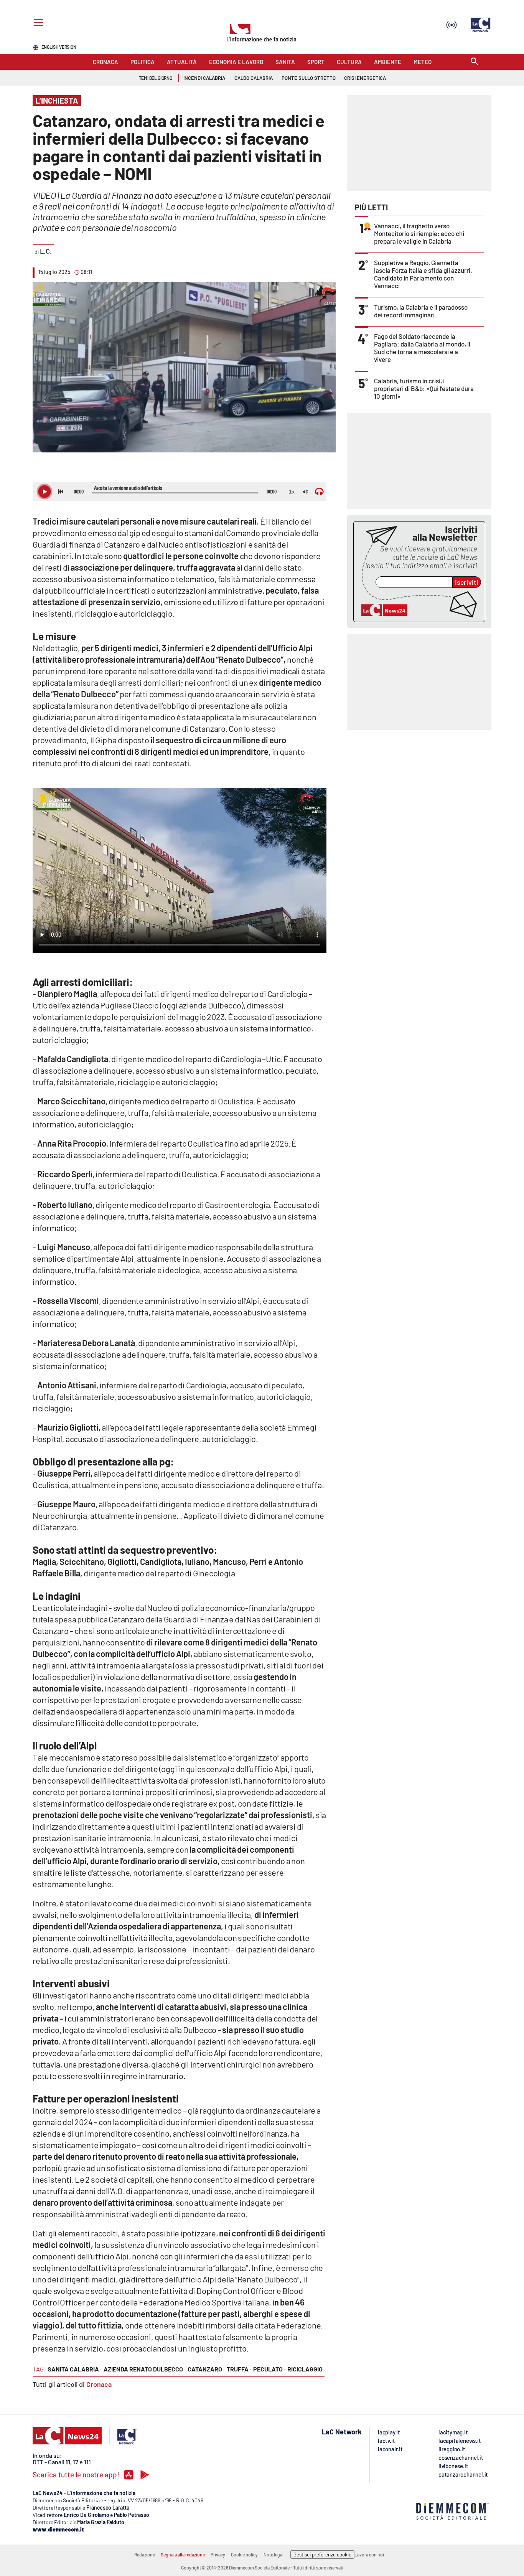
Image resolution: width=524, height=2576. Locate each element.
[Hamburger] (37, 24)
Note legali (274, 2555)
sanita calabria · (75, 2369)
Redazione (145, 2555)
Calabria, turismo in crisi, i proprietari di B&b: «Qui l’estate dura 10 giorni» (424, 388)
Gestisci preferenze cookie (322, 2555)
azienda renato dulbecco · (145, 2369)
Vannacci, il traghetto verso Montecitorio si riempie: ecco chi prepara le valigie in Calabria (419, 233)
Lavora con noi (369, 2555)
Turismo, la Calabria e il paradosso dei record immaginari (421, 311)
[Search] (475, 62)
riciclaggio (305, 2369)
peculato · (269, 2369)
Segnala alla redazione (183, 2555)
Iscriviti (467, 582)
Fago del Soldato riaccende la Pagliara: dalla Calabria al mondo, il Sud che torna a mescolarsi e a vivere (422, 348)
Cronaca (99, 2384)
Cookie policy (244, 2555)
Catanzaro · (206, 2369)
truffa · (239, 2369)
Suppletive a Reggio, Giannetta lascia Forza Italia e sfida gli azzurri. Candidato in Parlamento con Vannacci (423, 274)
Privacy (218, 2555)
